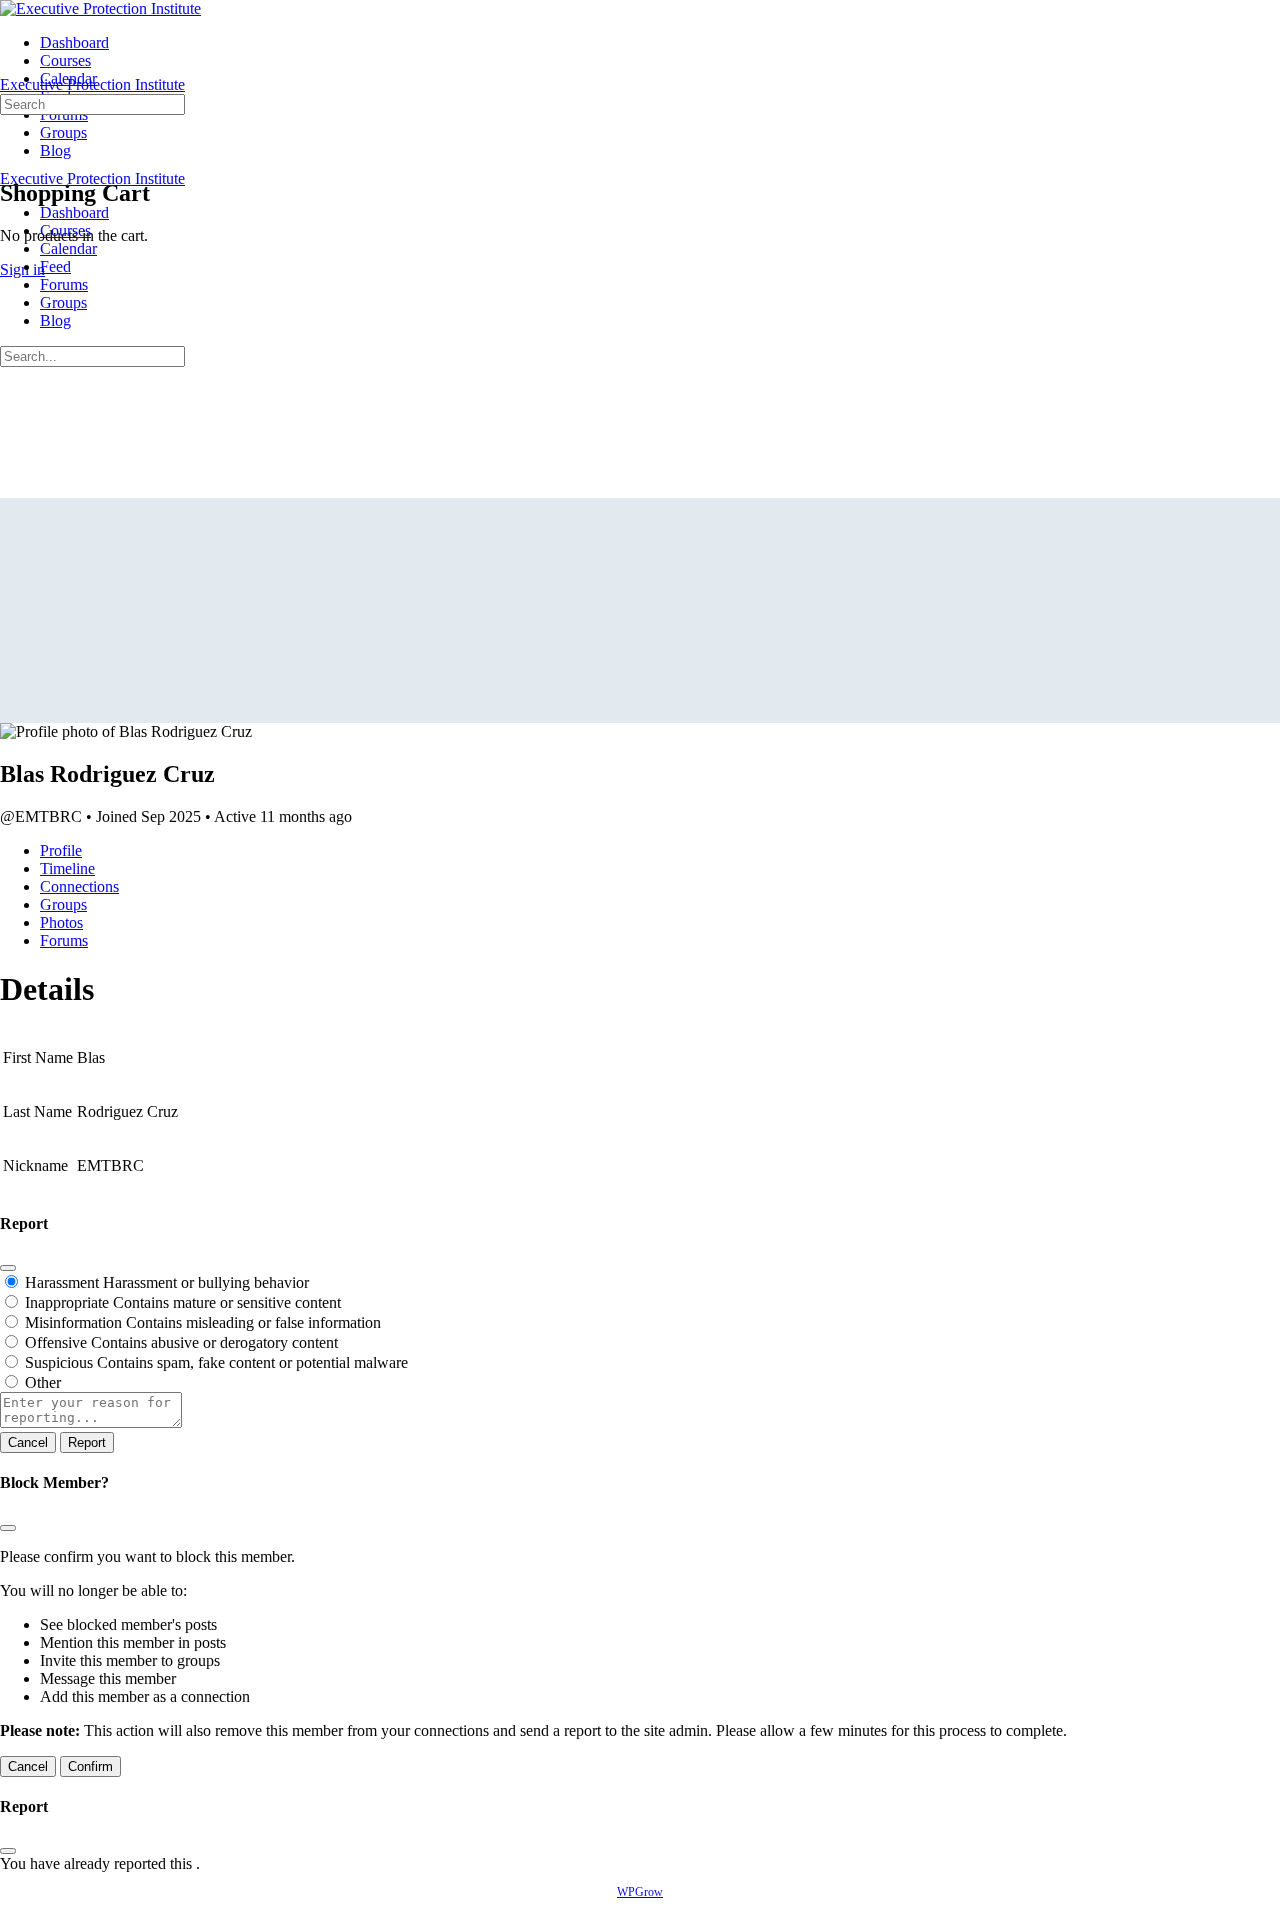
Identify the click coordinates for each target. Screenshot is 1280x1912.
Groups (63, 302)
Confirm (90, 1766)
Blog (55, 320)
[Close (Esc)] (8, 1268)
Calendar (68, 248)
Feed (55, 266)
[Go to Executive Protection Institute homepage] (100, 8)
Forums (64, 284)
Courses (65, 230)
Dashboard (74, 212)
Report (87, 1442)
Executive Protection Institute (92, 84)
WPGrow (640, 1892)
